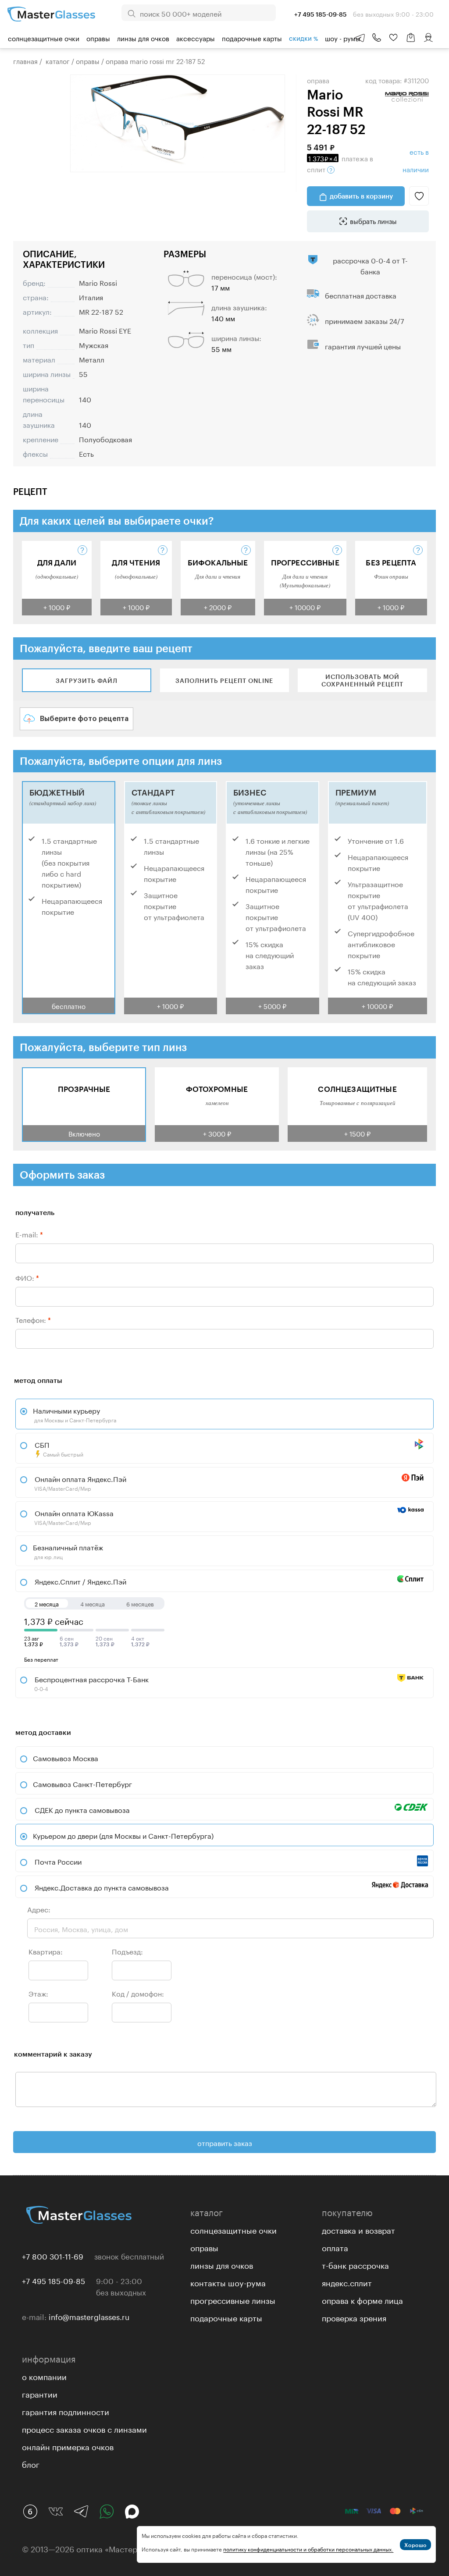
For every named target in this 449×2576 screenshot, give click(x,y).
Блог (31, 2463)
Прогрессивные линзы (233, 2299)
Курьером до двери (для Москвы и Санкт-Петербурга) (123, 1835)
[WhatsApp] (107, 2512)
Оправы (98, 38)
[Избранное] (393, 38)
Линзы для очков (143, 38)
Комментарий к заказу (53, 2054)
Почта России (58, 1861)
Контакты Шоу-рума (228, 2282)
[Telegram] (81, 2512)
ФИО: (27, 1277)
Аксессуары (196, 38)
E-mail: (29, 1234)
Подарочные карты (252, 38)
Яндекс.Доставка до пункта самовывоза (102, 1887)
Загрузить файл (87, 680)
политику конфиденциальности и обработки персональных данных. (308, 2549)
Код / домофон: (138, 1993)
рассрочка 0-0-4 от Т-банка (370, 265)
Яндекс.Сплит (347, 2282)
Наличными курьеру (75, 1414)
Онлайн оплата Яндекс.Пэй (80, 1482)
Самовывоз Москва (66, 1757)
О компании (44, 2376)
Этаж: (38, 1993)
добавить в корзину (361, 196)
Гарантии (40, 2393)
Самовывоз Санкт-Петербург (82, 1783)
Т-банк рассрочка (355, 2264)
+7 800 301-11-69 (53, 2256)
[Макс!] (132, 2512)
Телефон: (33, 1319)
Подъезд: (127, 1951)
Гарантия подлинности (66, 2411)
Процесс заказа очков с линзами (84, 2428)
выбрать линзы (373, 220)
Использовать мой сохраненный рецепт (362, 680)
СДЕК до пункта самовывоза (82, 1809)
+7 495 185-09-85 (53, 2280)
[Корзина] (411, 42)
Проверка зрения (354, 2317)
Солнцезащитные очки (44, 38)
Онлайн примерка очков (68, 2446)
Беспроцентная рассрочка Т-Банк (91, 1683)
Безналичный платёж (68, 1551)
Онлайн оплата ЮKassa (73, 1517)
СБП (58, 1448)
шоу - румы (343, 38)
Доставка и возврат (358, 2229)
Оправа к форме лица (362, 2299)
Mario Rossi (98, 282)
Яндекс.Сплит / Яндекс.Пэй (80, 1581)
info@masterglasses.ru (89, 2316)
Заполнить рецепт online (224, 680)
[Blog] (30, 2512)
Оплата (335, 2247)
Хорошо (415, 2545)
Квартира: (46, 1951)
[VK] (56, 2512)
